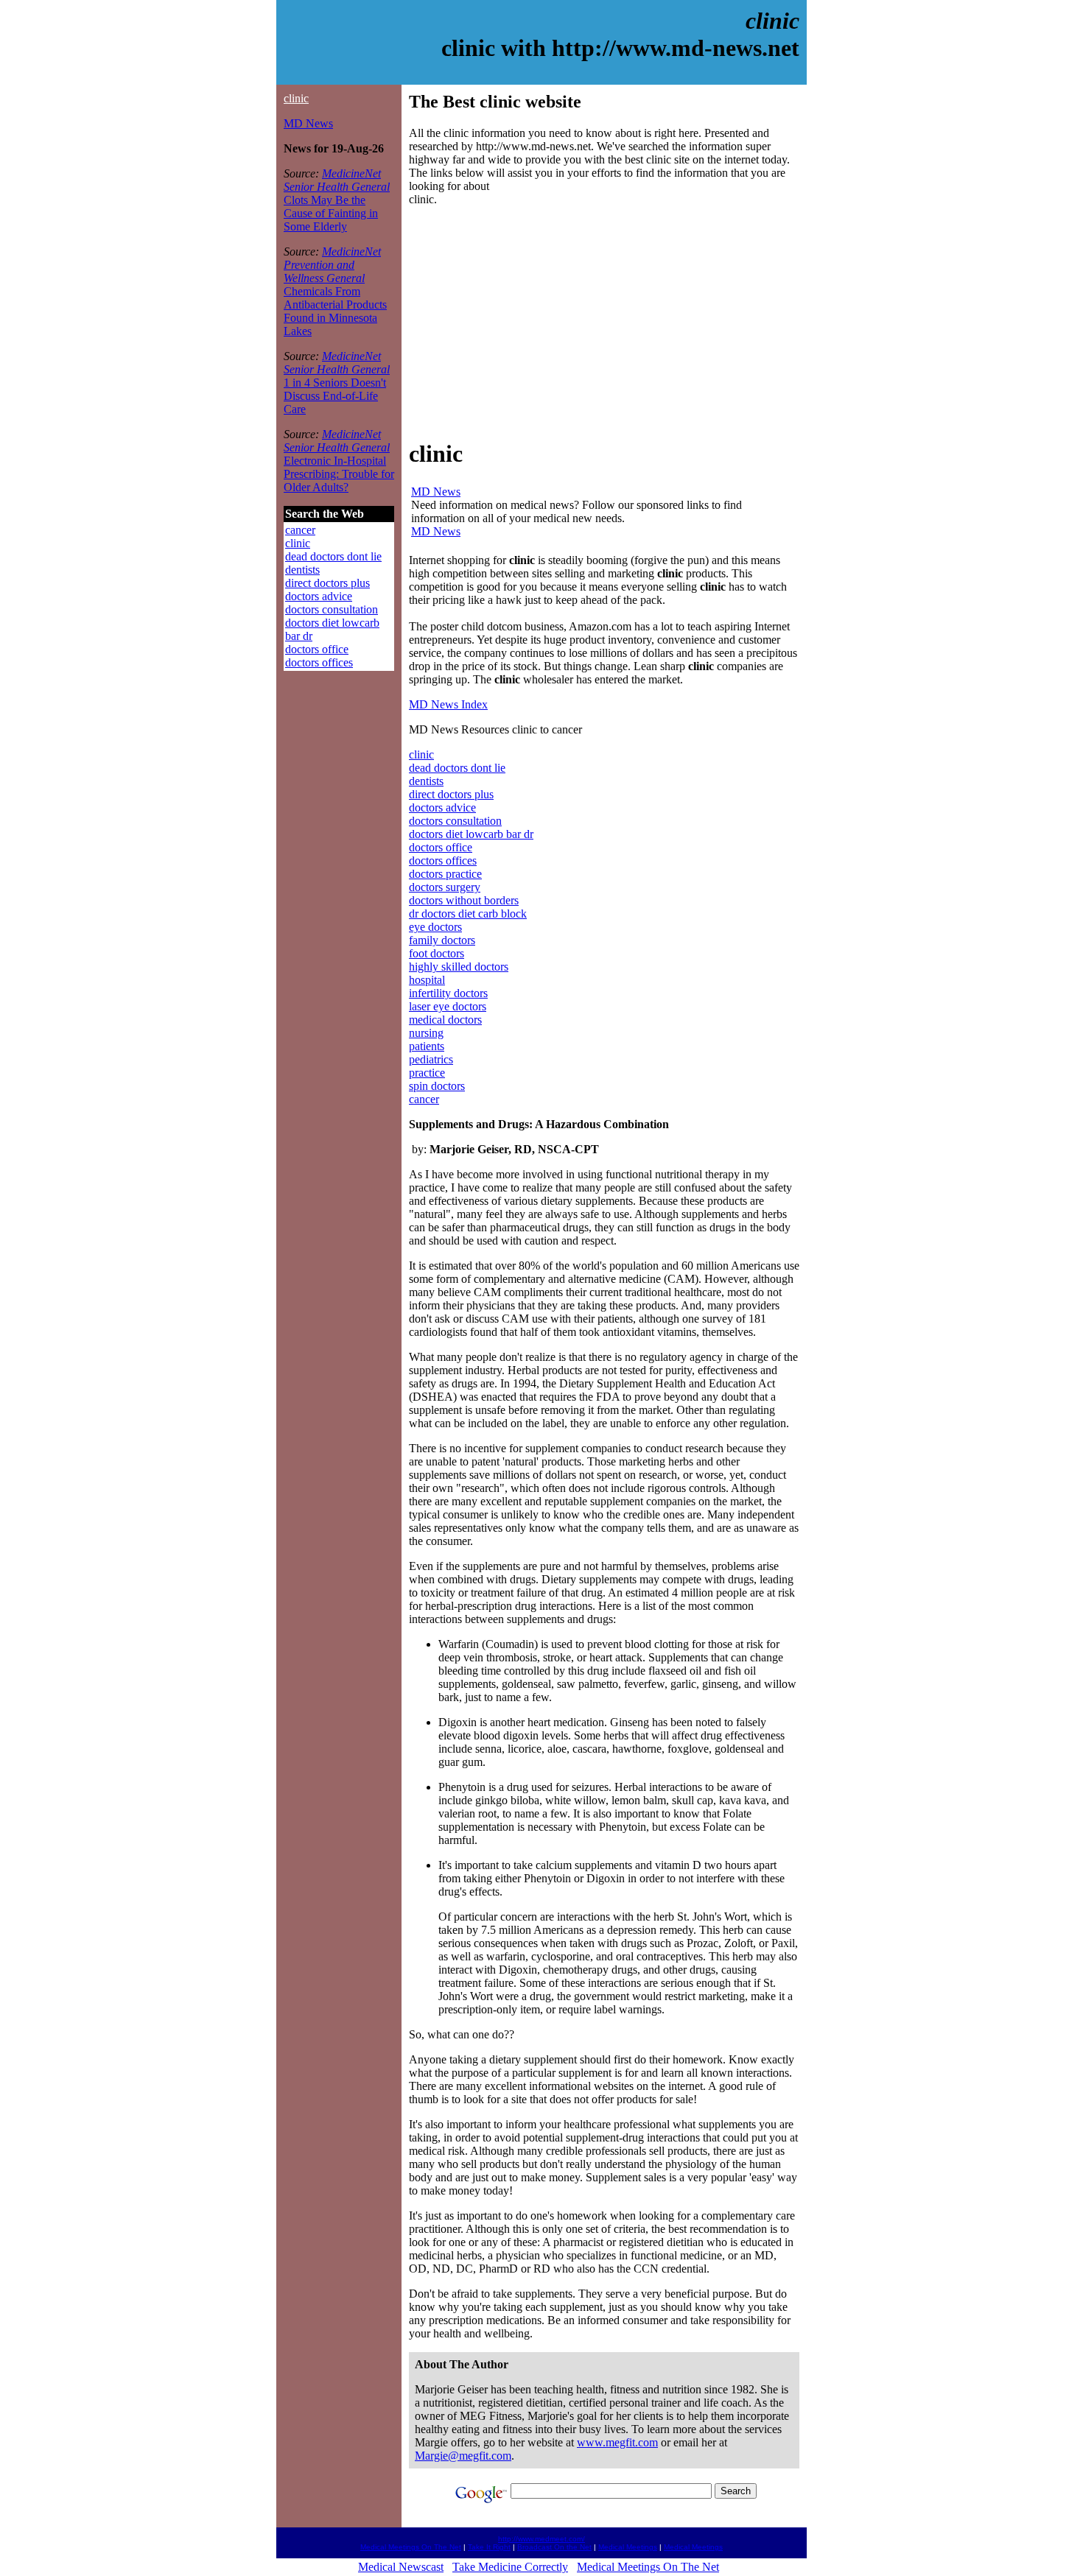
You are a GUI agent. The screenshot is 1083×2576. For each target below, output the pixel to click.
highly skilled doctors (459, 967)
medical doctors (445, 1020)
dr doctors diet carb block (468, 914)
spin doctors (437, 1086)
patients (427, 1046)
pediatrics (431, 1059)
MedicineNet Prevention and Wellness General (332, 265)
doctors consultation (332, 609)
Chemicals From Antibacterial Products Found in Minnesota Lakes (335, 311)
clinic (296, 98)
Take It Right (489, 2547)
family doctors (442, 940)
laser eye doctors (448, 1006)
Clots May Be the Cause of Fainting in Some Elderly (331, 213)
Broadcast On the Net (554, 2547)
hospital (427, 980)
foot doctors (437, 953)
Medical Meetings (628, 2547)
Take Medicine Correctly (510, 2567)
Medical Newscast (401, 2567)
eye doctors (435, 927)
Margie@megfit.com (463, 2456)
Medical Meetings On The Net (411, 2547)
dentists (302, 570)
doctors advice (319, 596)
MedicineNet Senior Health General (337, 180)
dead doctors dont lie (333, 556)
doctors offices (319, 662)
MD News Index (448, 704)
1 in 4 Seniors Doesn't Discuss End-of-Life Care (335, 396)
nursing (426, 1033)
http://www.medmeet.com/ (541, 2539)
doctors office (317, 649)
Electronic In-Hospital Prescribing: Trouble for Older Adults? (339, 474)
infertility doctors (448, 993)
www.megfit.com (617, 2442)
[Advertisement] (533, 321)
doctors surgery (445, 887)
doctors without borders (464, 900)
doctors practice (445, 874)
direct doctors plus (327, 583)
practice (427, 1073)
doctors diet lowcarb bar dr (471, 834)
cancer (300, 530)
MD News (308, 123)
